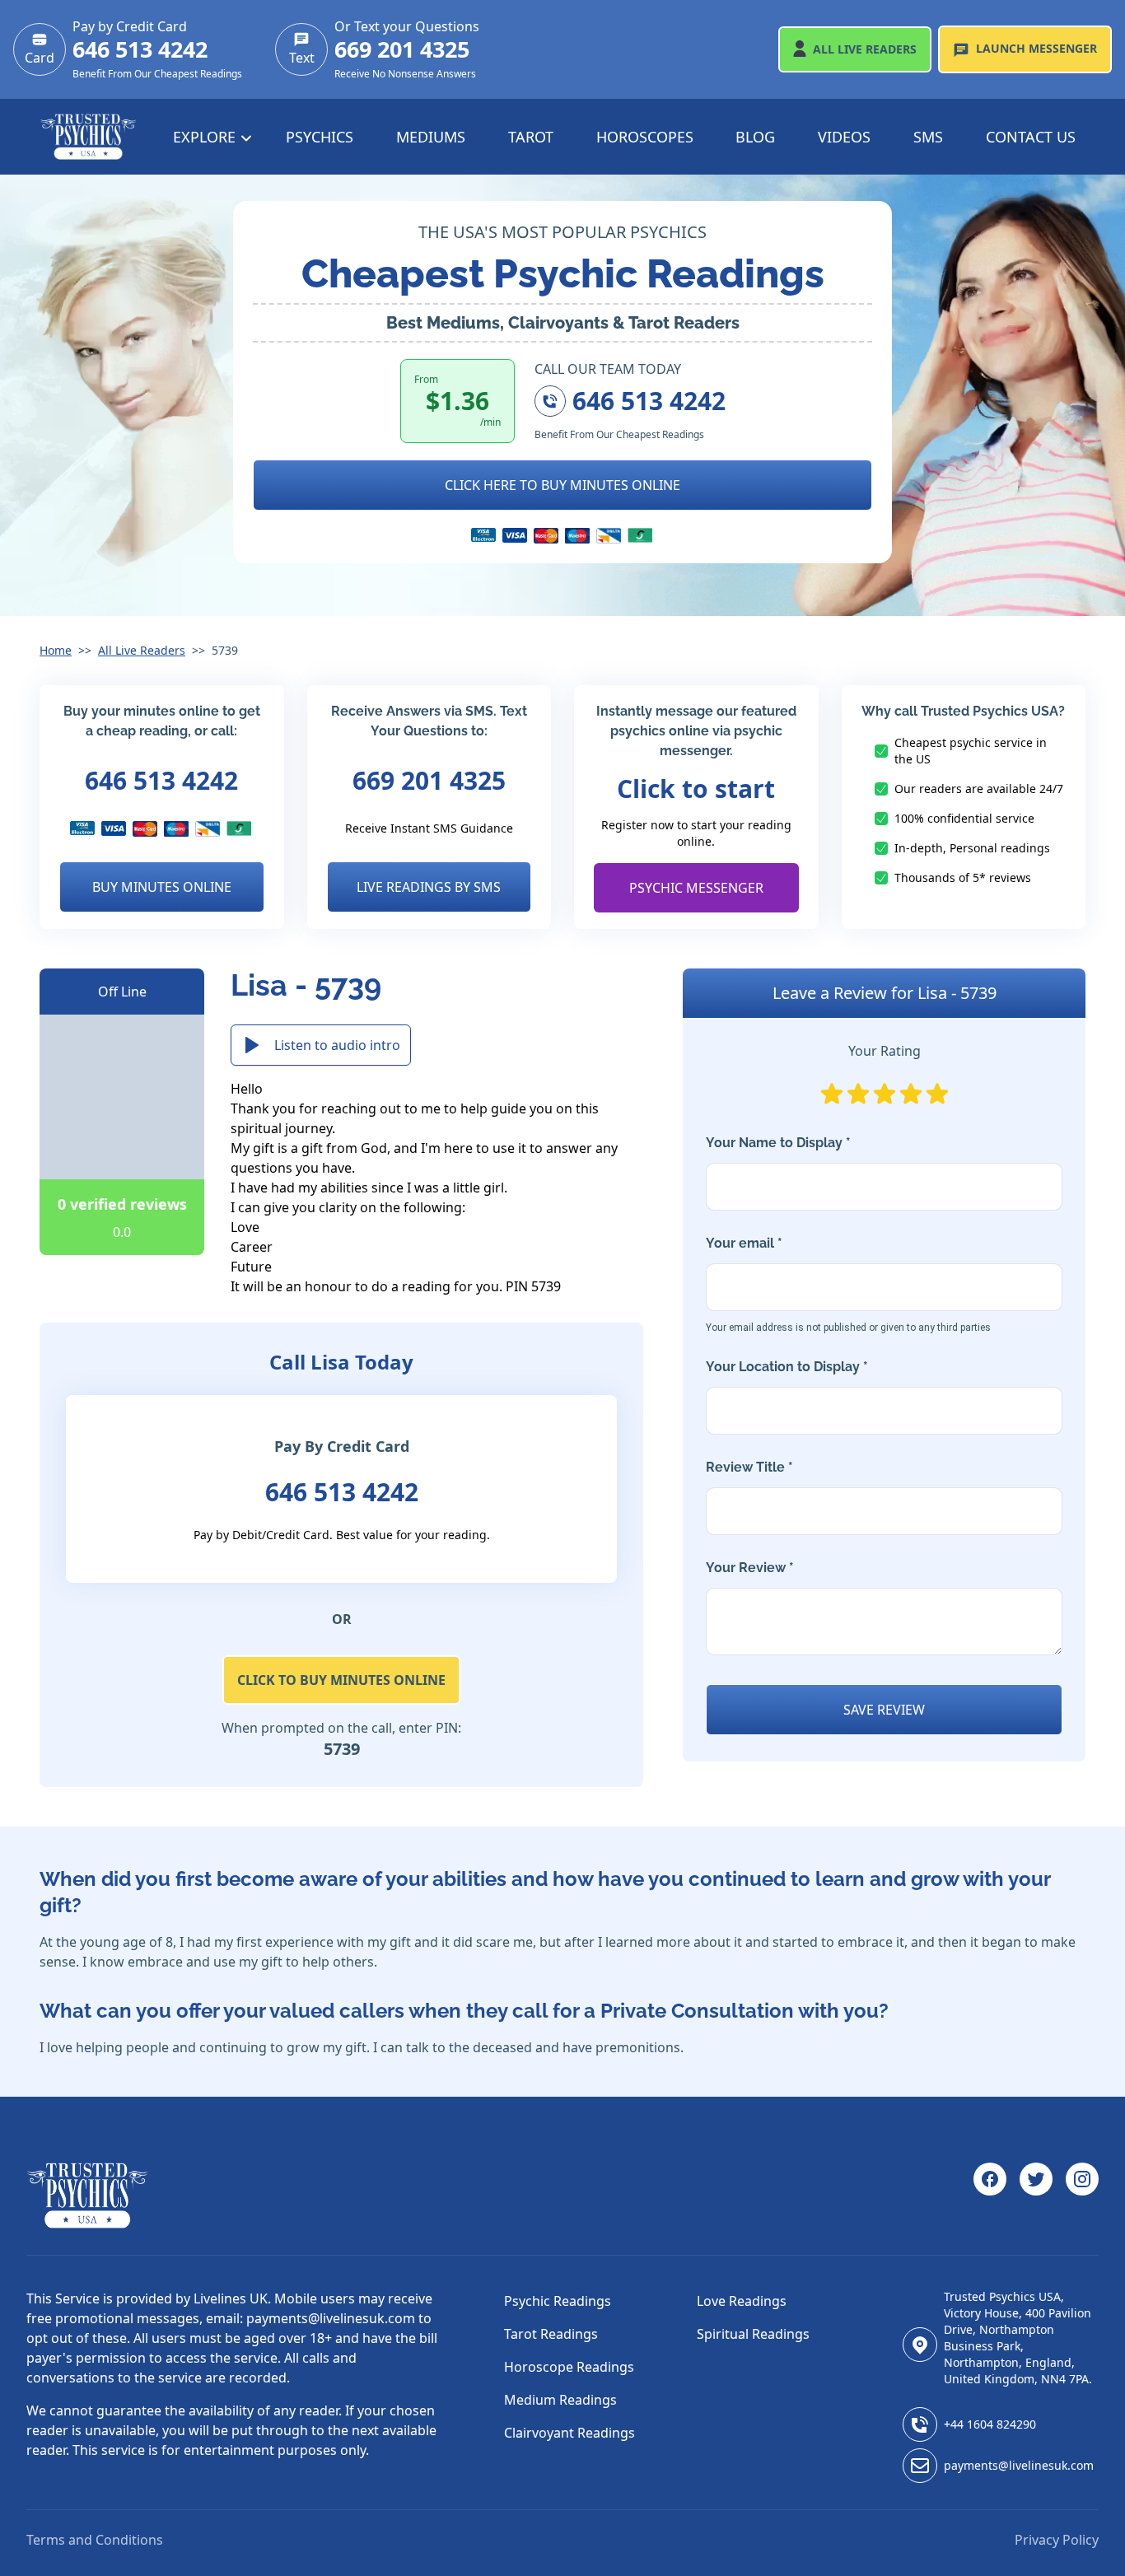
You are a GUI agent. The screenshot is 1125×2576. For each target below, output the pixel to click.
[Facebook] (990, 2196)
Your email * (848, 1284)
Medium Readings (560, 2400)
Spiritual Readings (753, 2334)
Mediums (431, 137)
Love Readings (742, 2301)
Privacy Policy (1057, 2540)
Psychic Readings (558, 2301)
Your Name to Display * (778, 1143)
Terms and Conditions (95, 2540)
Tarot (531, 137)
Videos (844, 137)
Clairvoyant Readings (570, 2433)
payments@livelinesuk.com (1019, 2465)
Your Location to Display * (787, 1367)
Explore (206, 137)
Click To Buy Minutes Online (341, 1680)
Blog (755, 137)
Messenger (1036, 48)
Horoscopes (645, 137)
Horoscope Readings (569, 2367)
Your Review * (750, 1568)
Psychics (320, 137)
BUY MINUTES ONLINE (162, 887)
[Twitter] (1036, 2196)
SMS (928, 137)
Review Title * (749, 1467)
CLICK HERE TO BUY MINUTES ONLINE (562, 485)
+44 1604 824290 (990, 2424)
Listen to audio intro (337, 1045)
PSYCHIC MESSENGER (696, 888)
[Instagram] (1082, 2196)
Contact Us (1031, 137)
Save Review (884, 1710)
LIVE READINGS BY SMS (429, 887)
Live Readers (865, 49)
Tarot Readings (551, 2334)
